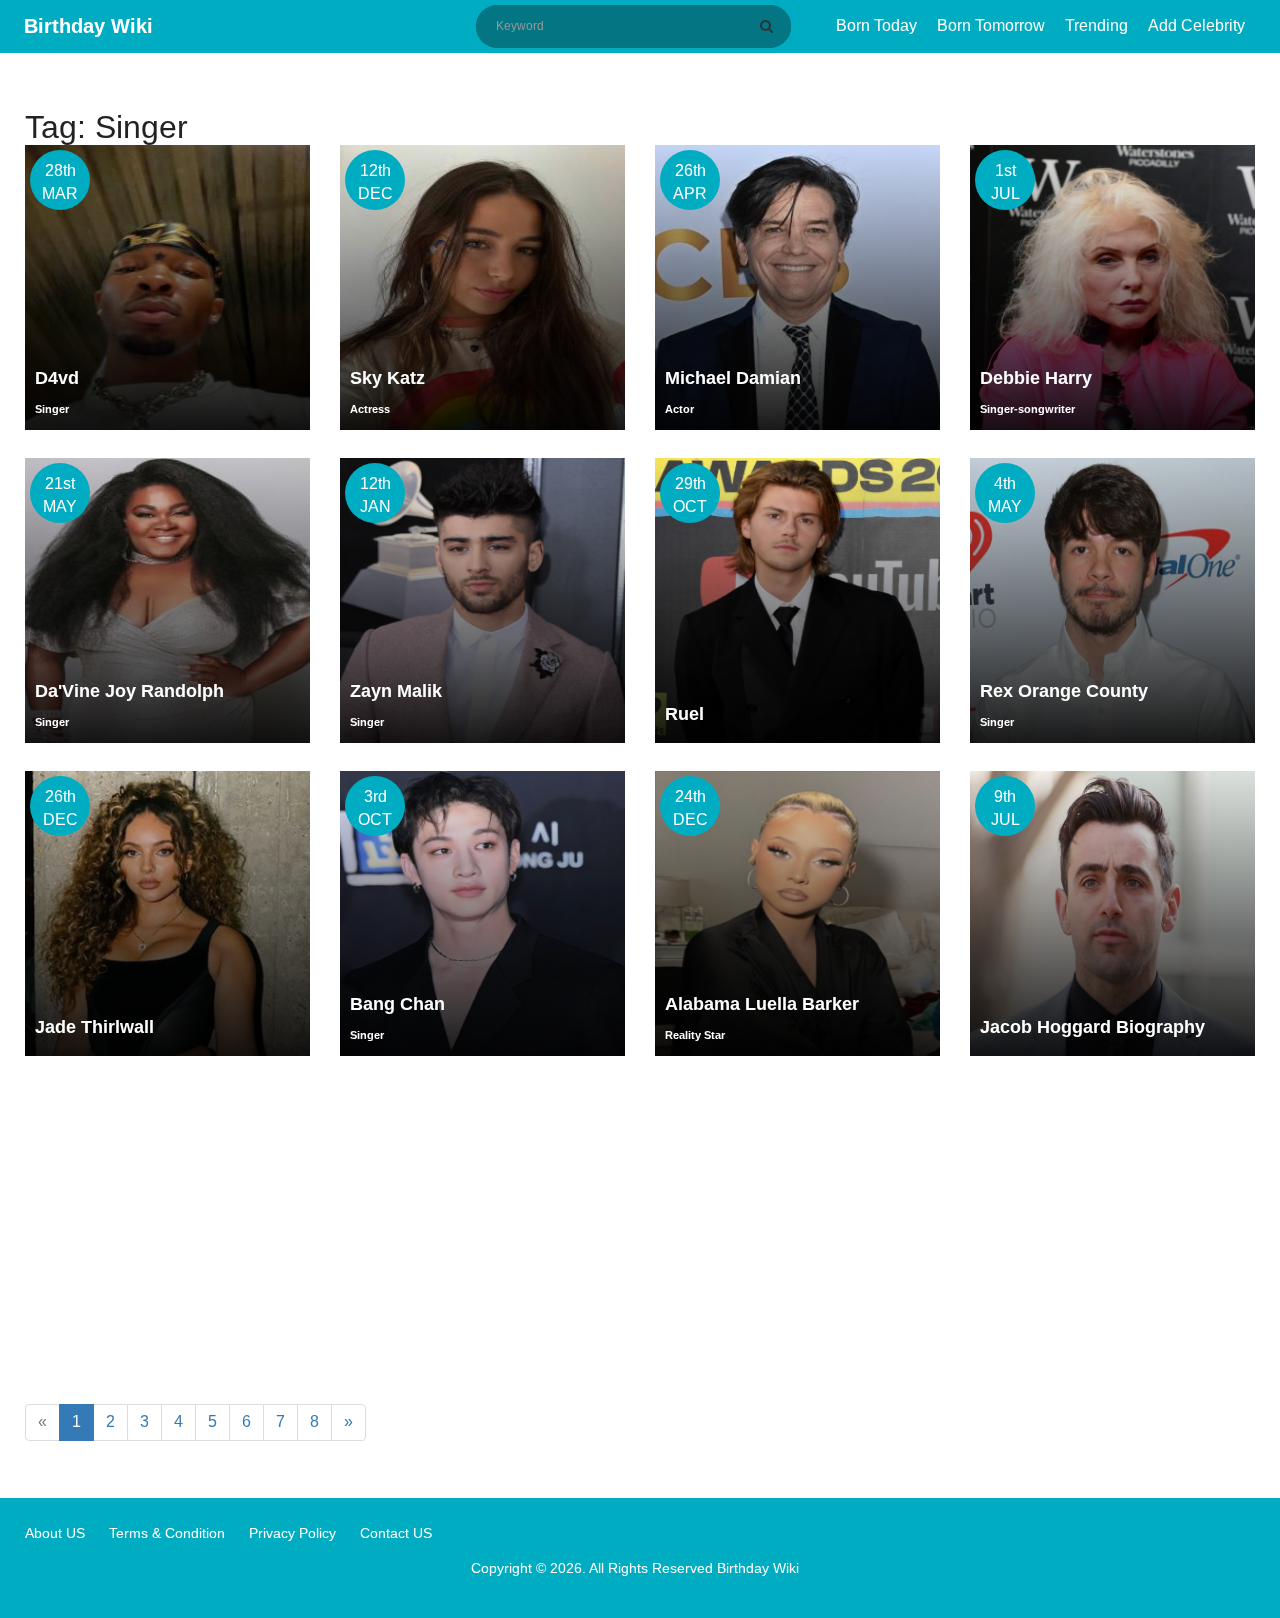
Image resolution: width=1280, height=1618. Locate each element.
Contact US (396, 1533)
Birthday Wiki (88, 26)
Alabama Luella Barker (762, 1004)
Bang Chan (397, 1004)
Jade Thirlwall (94, 1027)
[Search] (770, 26)
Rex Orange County (1064, 691)
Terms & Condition (167, 1533)
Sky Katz (387, 378)
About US (55, 1533)
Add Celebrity (1196, 25)
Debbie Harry (1036, 378)
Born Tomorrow (991, 25)
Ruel (684, 714)
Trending (1096, 25)
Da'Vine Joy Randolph (129, 691)
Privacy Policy (292, 1533)
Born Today (876, 25)
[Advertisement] (640, 1234)
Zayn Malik (396, 691)
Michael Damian (733, 378)
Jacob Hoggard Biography (1092, 1027)
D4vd (57, 378)
